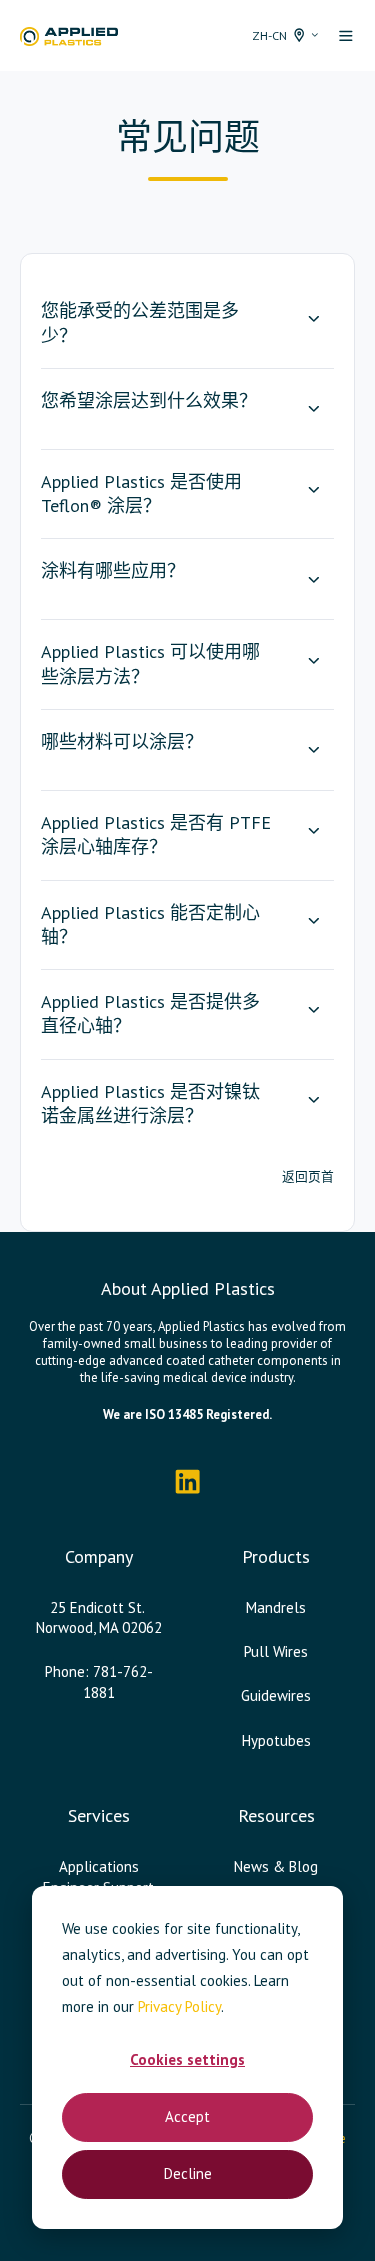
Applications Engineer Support (98, 1876)
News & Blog (276, 1866)
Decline (188, 2173)
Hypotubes (276, 1740)
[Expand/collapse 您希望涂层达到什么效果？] (314, 409)
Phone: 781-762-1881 (99, 1681)
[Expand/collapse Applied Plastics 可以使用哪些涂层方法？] (314, 660)
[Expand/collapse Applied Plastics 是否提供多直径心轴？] (314, 1010)
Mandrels (276, 1607)
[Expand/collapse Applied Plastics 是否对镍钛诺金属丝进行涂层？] (314, 1100)
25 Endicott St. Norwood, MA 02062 (99, 1617)
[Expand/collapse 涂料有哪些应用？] (314, 579)
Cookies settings (187, 2059)
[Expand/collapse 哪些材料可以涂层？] (314, 750)
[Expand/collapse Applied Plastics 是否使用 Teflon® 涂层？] (314, 490)
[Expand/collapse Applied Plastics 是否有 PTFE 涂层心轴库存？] (314, 831)
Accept (187, 2116)
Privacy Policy (179, 2006)
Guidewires (276, 1695)
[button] (346, 36)
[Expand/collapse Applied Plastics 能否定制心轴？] (314, 921)
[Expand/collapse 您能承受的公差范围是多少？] (314, 319)
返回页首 (308, 1176)
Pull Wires (276, 1651)
